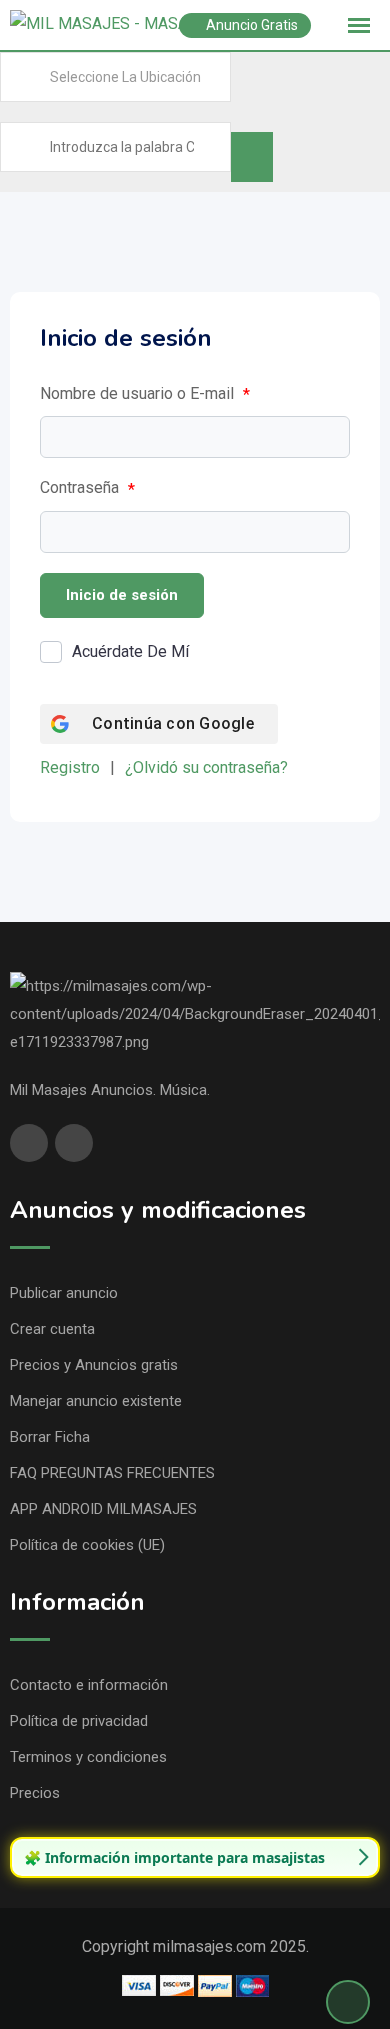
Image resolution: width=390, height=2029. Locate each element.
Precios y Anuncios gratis (94, 1365)
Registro (70, 767)
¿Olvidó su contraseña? (206, 767)
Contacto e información (89, 1685)
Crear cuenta (52, 1329)
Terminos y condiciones (88, 1757)
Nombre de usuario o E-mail (145, 394)
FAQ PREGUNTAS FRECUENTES (112, 1473)
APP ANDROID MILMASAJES (103, 1509)
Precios (35, 1793)
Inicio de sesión (122, 595)
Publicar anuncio (64, 1293)
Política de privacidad (79, 1721)
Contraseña (87, 488)
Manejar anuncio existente (96, 1401)
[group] (195, 1858)
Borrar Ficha (50, 1437)
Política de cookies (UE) (87, 1545)
